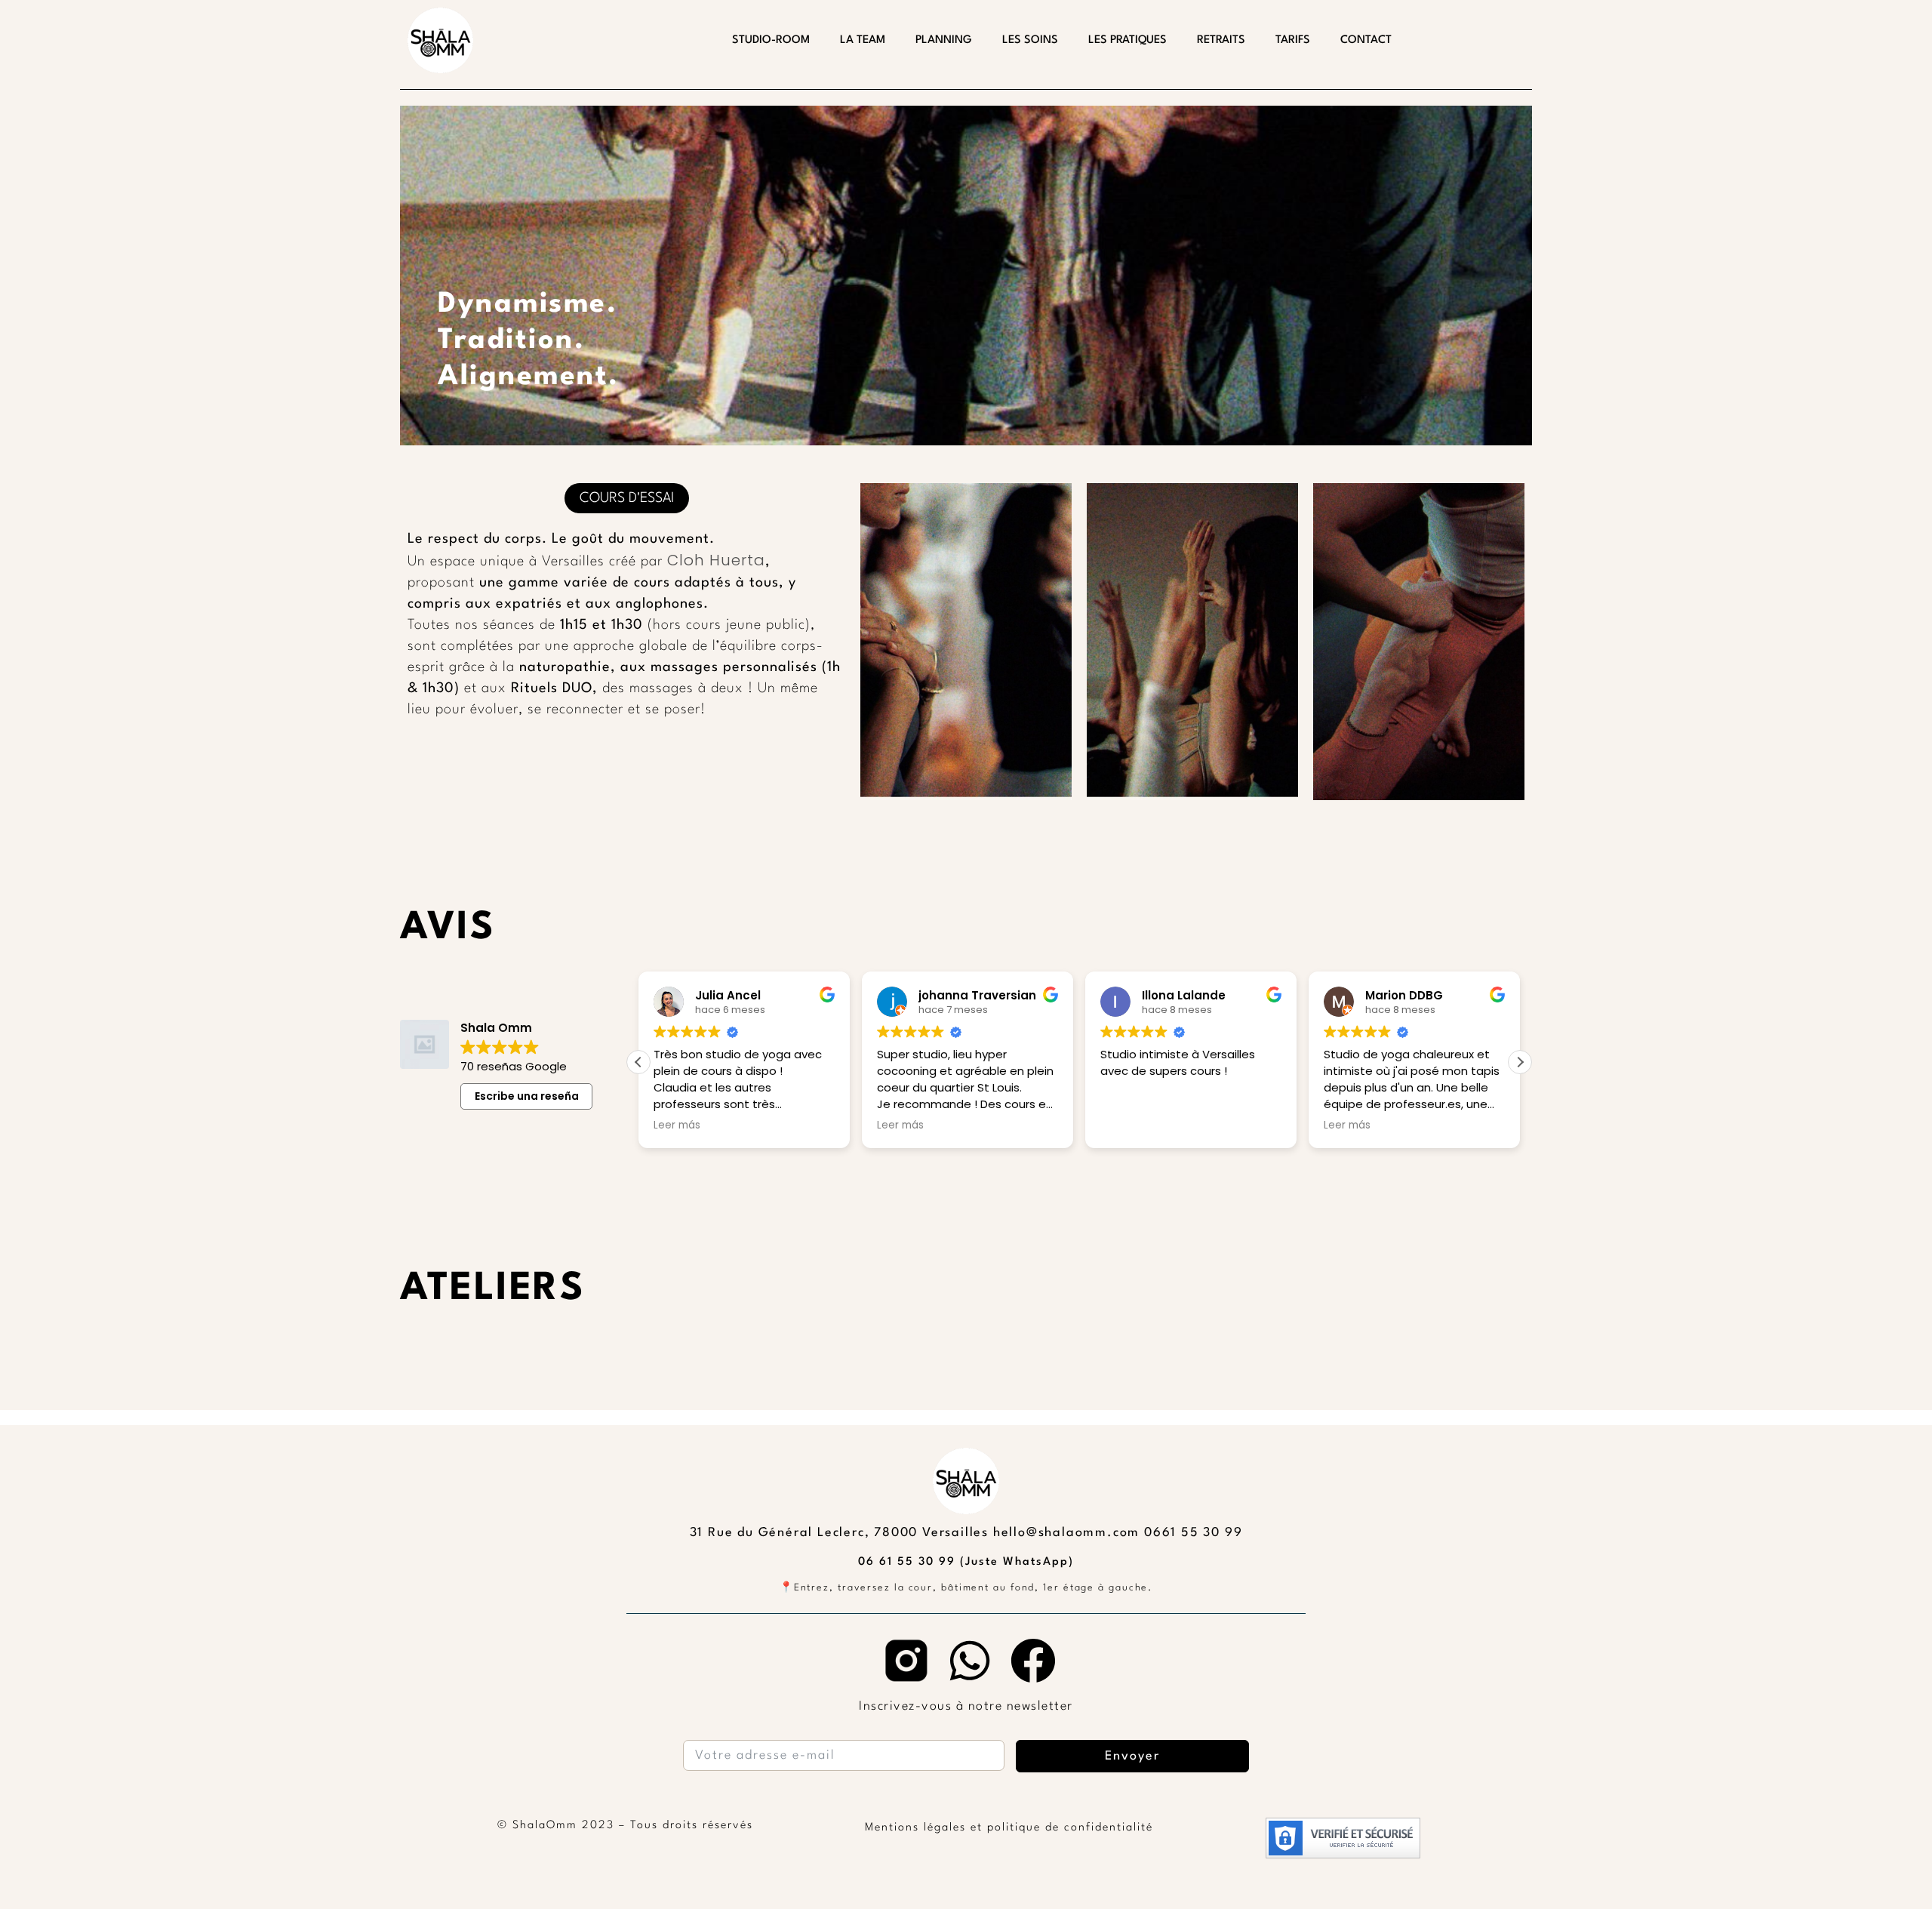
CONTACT (1366, 40)
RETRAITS (1221, 40)
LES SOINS (1030, 40)
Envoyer (1132, 1756)
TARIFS (1293, 40)
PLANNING (944, 40)
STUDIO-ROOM (771, 40)
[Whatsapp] (970, 1661)
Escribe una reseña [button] (527, 1096)
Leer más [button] (677, 1125)
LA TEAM (863, 40)
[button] (1520, 1062)
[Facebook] (1033, 1661)
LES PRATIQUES (1128, 40)
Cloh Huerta (714, 560)
